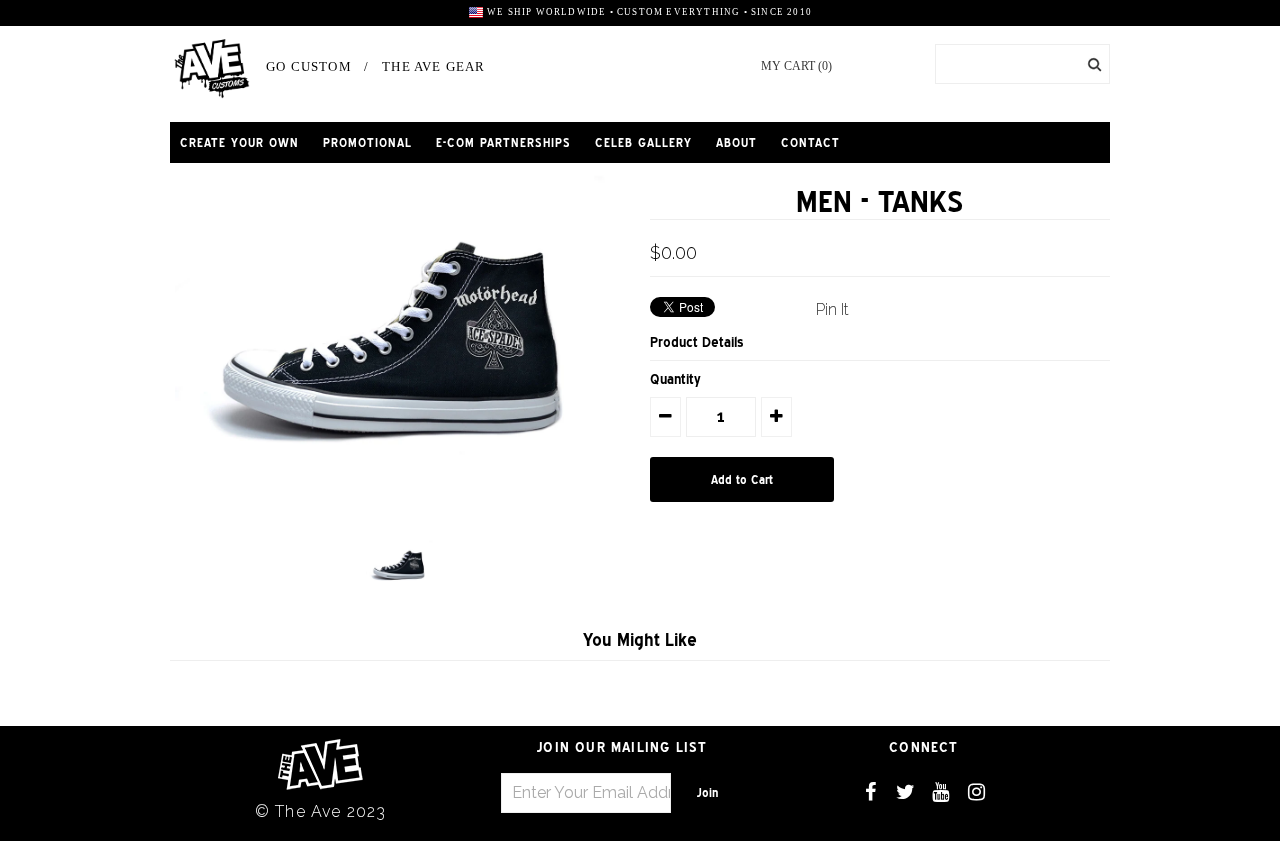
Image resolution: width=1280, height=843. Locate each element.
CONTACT (810, 142)
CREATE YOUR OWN (239, 142)
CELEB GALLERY (643, 142)
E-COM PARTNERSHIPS (503, 142)
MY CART (796, 66)
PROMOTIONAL (367, 142)
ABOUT (736, 142)
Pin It (832, 309)
